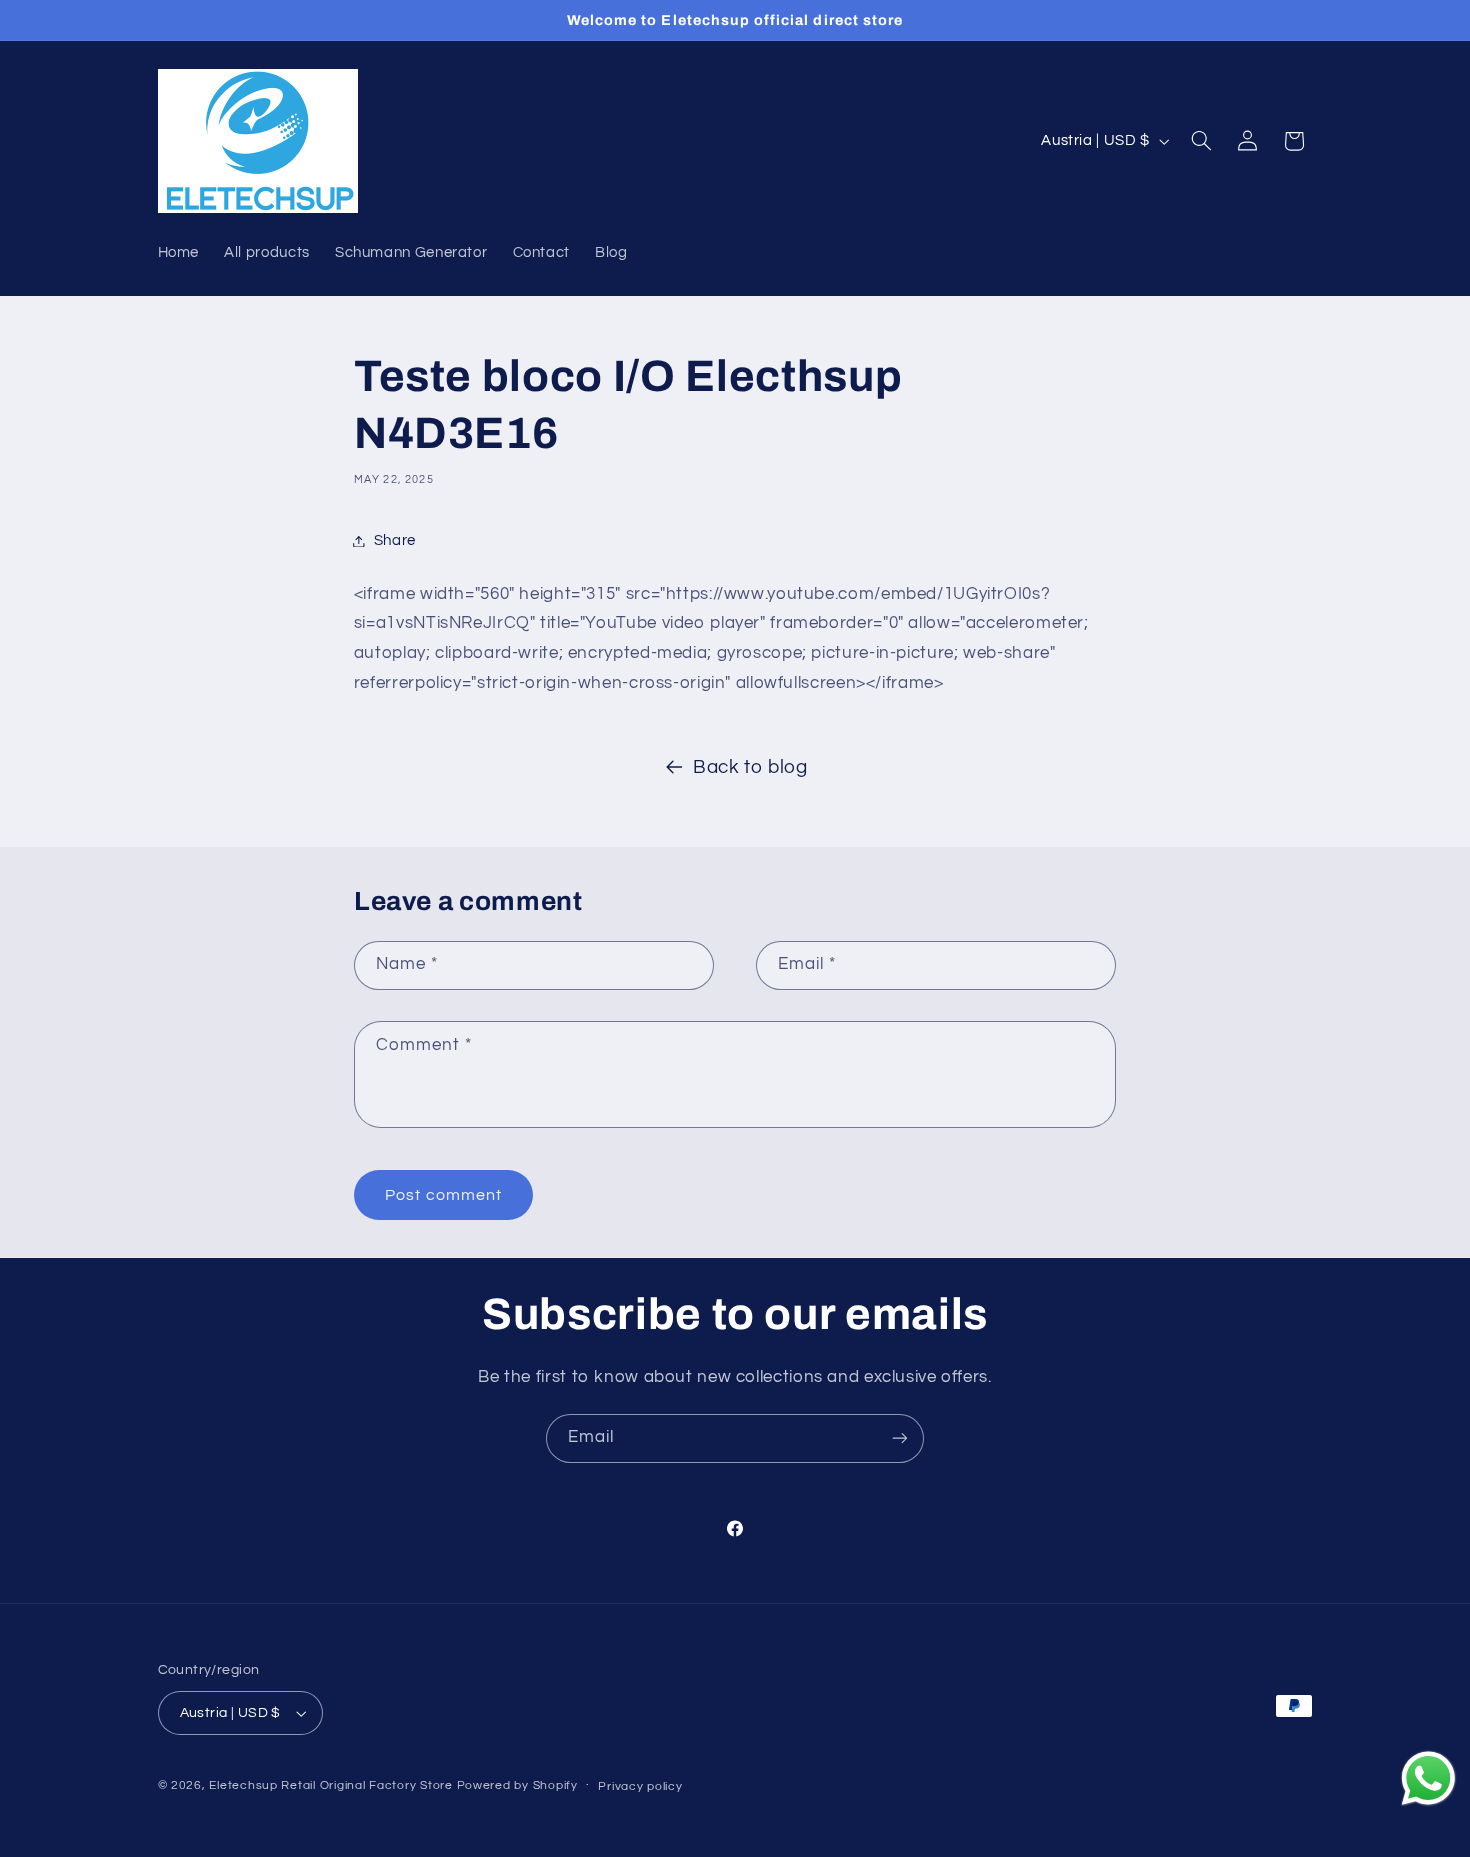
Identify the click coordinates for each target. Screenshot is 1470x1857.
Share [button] (395, 540)
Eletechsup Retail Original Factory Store (332, 1785)
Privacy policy (640, 1786)
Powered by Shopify (517, 1785)
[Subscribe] (900, 1438)
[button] (1201, 141)
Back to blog (750, 767)
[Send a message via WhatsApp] (1428, 1778)
